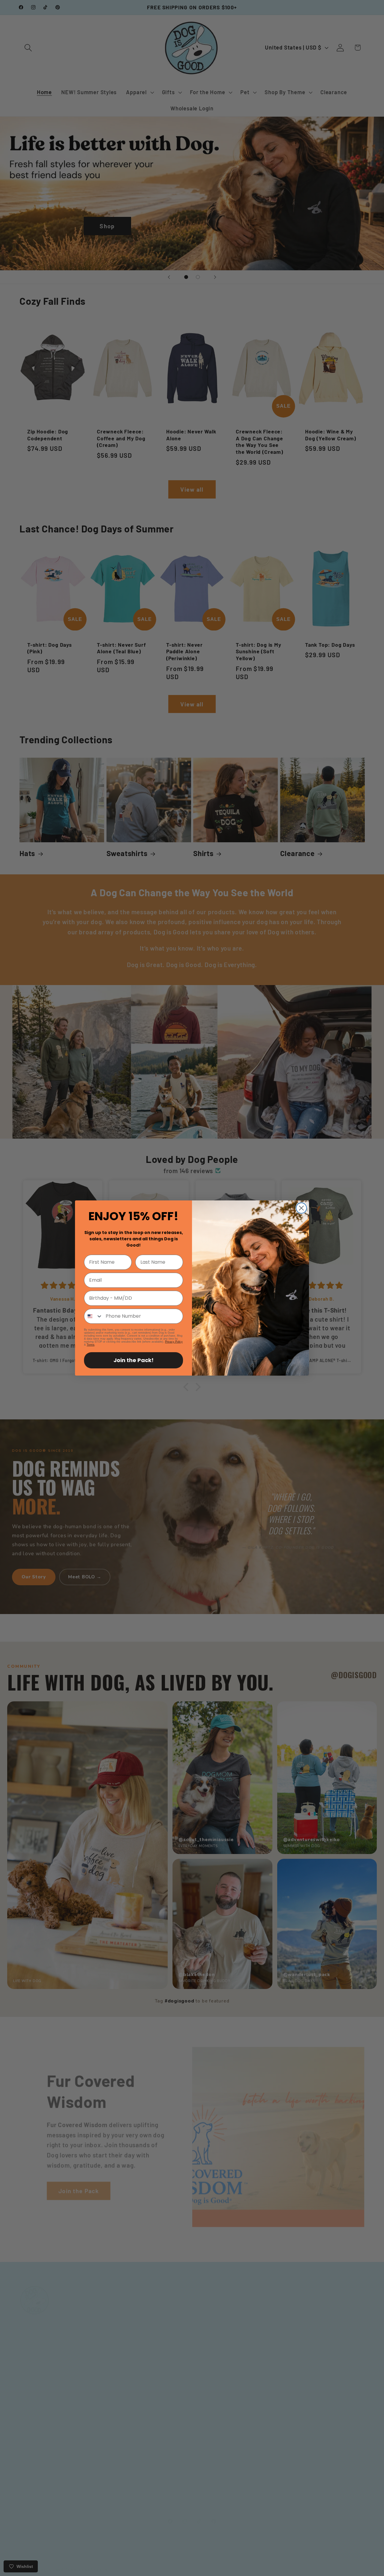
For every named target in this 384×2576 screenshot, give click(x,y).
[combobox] (93, 1316)
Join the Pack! (133, 1360)
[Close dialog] (301, 1208)
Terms (91, 1345)
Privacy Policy (174, 1342)
